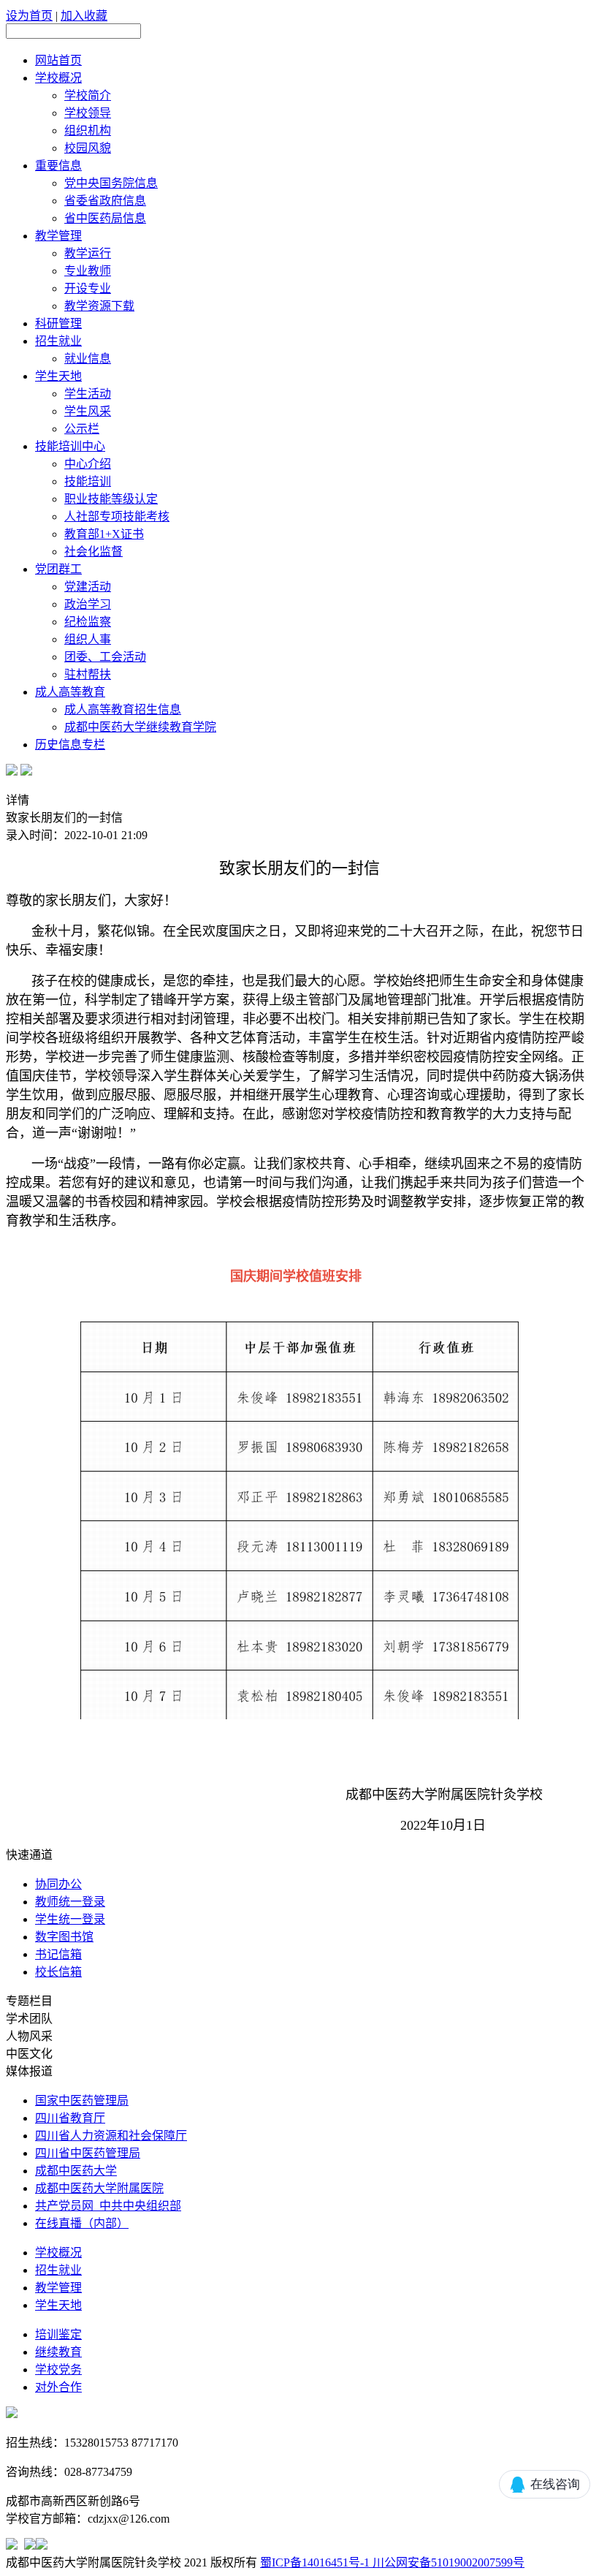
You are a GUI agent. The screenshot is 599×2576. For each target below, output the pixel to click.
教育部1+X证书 (104, 534)
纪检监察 (88, 622)
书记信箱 (58, 1954)
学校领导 (88, 113)
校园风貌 (88, 148)
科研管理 (58, 323)
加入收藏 (84, 16)
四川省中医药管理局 (88, 2153)
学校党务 (58, 2369)
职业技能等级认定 (111, 499)
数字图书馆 (64, 1937)
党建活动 (88, 587)
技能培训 (88, 481)
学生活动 (88, 394)
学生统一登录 (70, 1919)
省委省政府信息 (105, 201)
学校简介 (88, 95)
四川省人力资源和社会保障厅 (111, 2136)
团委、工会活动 (105, 657)
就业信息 (88, 359)
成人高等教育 (70, 692)
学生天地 (58, 376)
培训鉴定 (58, 2334)
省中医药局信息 (105, 218)
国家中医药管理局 (82, 2100)
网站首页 (58, 60)
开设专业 (88, 288)
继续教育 (58, 2352)
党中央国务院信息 (111, 183)
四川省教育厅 (70, 2118)
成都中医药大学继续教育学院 (140, 727)
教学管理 (58, 236)
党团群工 (58, 569)
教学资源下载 (99, 306)
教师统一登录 (70, 1902)
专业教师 (88, 271)
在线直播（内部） (82, 2223)
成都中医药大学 (76, 2171)
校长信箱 (58, 1972)
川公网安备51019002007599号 (447, 2562)
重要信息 (58, 166)
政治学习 (88, 604)
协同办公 (58, 1884)
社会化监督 (94, 552)
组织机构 (88, 130)
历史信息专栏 (70, 745)
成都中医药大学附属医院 (99, 2188)
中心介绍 (88, 464)
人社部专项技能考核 (117, 516)
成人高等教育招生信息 (123, 709)
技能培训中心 (70, 446)
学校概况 (58, 78)
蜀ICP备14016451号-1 (315, 2562)
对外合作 (58, 2387)
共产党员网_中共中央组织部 (108, 2206)
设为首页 (29, 16)
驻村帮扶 (88, 674)
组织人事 (88, 639)
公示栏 (82, 429)
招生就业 (58, 341)
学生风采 (88, 411)
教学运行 (88, 253)
